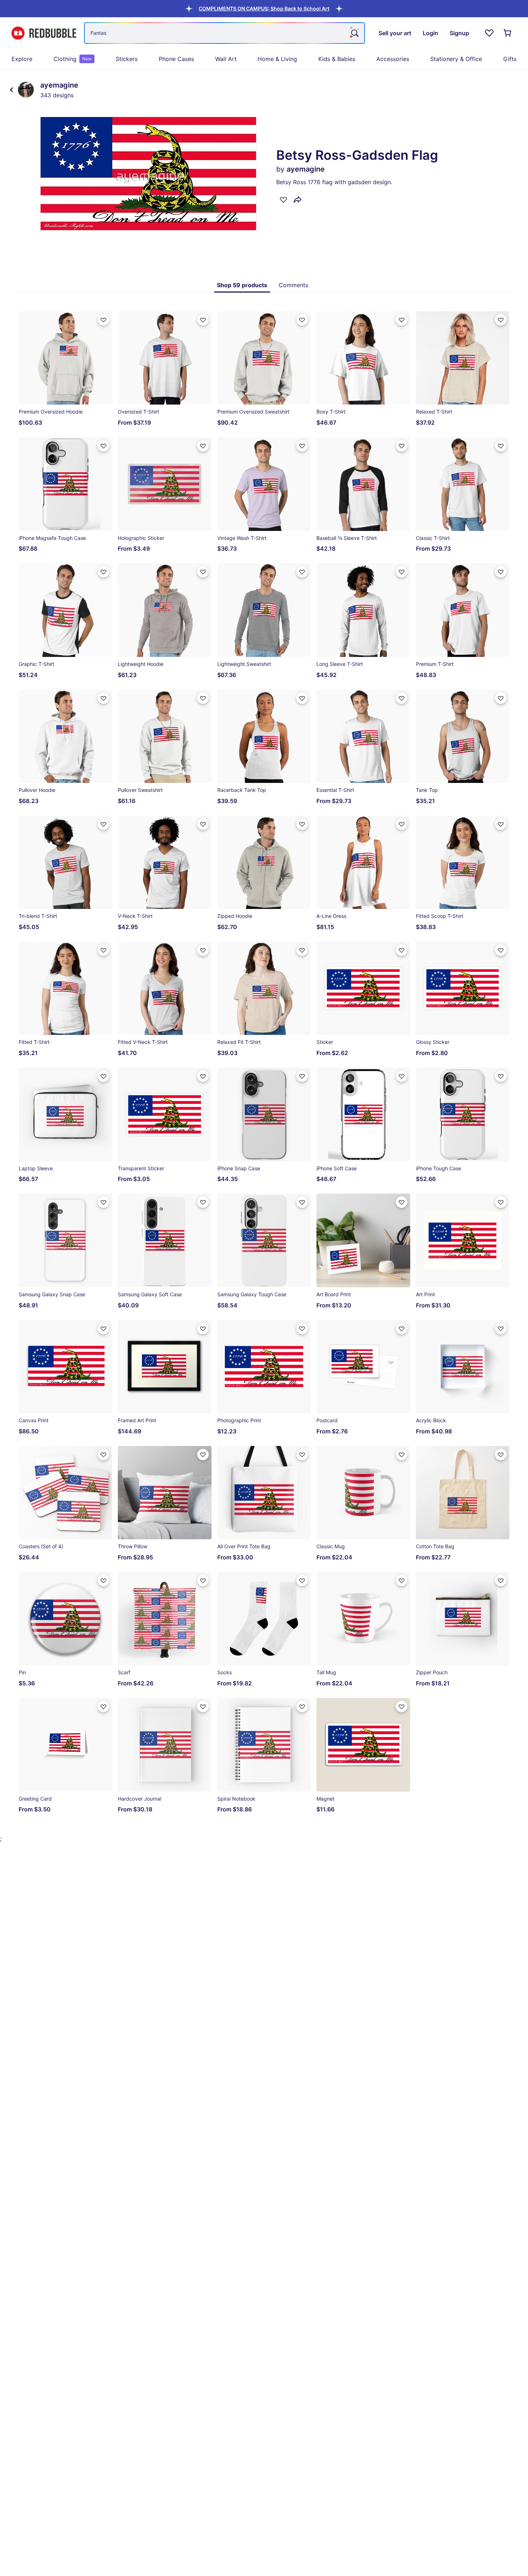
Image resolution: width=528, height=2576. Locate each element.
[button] (264, 8)
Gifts (510, 59)
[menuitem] (22, 59)
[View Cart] (508, 33)
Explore (22, 59)
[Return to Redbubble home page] (44, 33)
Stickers (127, 59)
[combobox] (224, 33)
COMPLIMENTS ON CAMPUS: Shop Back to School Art (264, 8)
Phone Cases (176, 59)
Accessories (393, 59)
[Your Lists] (489, 33)
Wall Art (226, 59)
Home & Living (277, 59)
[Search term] (354, 33)
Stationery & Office (456, 59)
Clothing (73, 59)
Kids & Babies (337, 59)
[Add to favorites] (283, 200)
